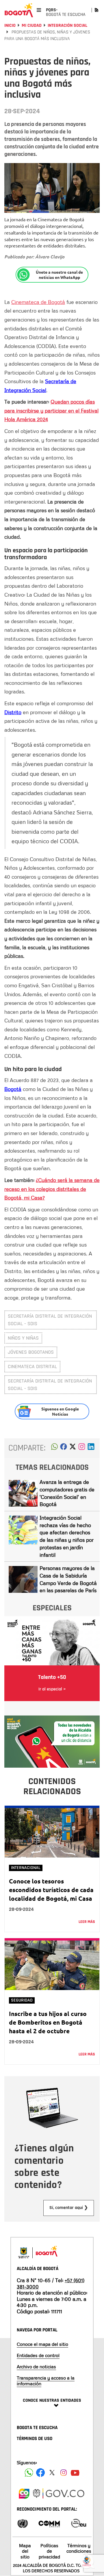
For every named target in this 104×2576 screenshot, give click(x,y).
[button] (54, 1448)
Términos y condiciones (79, 2548)
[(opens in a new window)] (82, 1448)
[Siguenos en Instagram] (64, 2473)
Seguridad (22, 2000)
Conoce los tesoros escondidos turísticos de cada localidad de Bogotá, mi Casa (51, 1890)
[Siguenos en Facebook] (29, 2473)
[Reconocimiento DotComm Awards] (49, 2523)
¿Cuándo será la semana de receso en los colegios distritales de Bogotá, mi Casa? (52, 1189)
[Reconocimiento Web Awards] (79, 2523)
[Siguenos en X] (52, 2473)
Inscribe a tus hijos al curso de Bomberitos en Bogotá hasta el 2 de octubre (48, 2022)
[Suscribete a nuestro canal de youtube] (75, 2473)
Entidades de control (38, 2355)
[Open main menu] (39, 10)
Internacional (26, 1868)
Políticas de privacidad (49, 2551)
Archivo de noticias (36, 2367)
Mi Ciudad (32, 25)
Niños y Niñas (23, 1338)
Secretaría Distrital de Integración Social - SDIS (50, 1320)
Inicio (10, 25)
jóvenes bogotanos (31, 1352)
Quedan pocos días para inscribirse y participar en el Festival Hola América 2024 (51, 410)
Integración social (67, 25)
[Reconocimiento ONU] (23, 2523)
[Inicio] (19, 10)
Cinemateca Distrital (32, 1367)
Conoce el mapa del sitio (42, 2344)
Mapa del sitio (25, 2551)
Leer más (87, 1922)
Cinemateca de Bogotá (38, 302)
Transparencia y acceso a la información (46, 2381)
